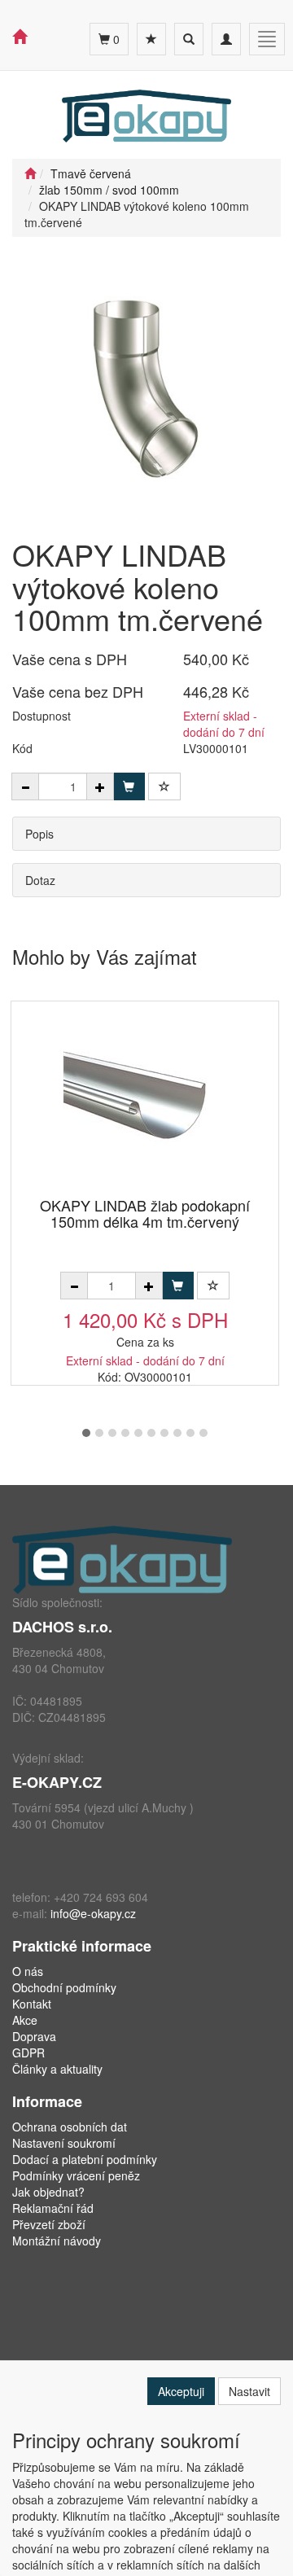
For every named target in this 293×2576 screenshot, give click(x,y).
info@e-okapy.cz (93, 1913)
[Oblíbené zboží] (151, 39)
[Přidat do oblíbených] (164, 786)
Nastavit (249, 2391)
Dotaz (40, 880)
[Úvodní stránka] (30, 173)
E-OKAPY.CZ (57, 1782)
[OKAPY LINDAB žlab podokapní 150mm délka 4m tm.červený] (145, 1100)
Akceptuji (181, 2391)
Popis (39, 834)
